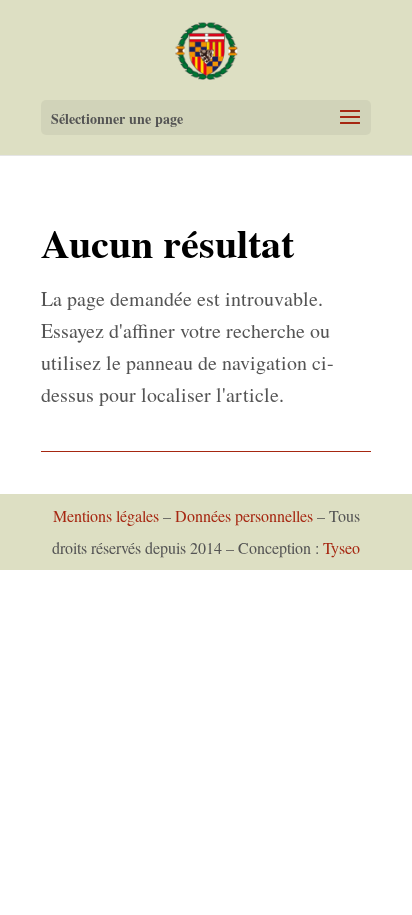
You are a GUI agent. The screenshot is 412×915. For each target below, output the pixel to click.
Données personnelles (244, 515)
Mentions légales (106, 515)
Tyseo (341, 547)
